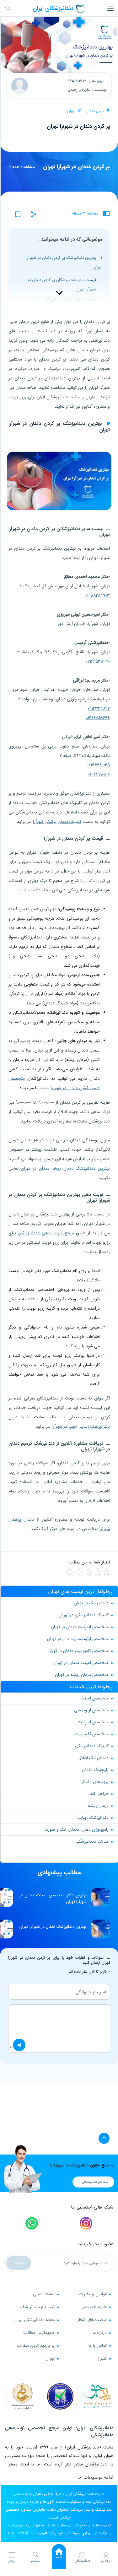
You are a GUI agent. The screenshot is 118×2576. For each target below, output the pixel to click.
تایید (19, 2263)
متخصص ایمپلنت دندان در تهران (80, 1627)
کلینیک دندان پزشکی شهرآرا (57, 822)
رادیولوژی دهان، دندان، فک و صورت (76, 1829)
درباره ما (100, 2333)
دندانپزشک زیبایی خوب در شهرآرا (81, 1427)
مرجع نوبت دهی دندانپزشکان (46, 1233)
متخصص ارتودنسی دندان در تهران (78, 1639)
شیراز (102, 2358)
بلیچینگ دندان (95, 1770)
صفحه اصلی (44, 2294)
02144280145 (98, 765)
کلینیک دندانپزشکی (92, 1746)
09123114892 (99, 709)
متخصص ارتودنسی (91, 1710)
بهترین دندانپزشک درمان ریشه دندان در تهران (65, 1168)
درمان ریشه (98, 1806)
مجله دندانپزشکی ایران (35, 2320)
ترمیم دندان (95, 111)
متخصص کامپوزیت (92, 1734)
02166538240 (98, 661)
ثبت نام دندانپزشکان (95, 2182)
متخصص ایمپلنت (93, 1722)
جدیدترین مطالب (39, 2333)
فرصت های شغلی (91, 2320)
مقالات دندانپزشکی (92, 1841)
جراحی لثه (99, 1794)
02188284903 (98, 595)
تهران (71, 111)
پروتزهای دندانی (94, 1782)
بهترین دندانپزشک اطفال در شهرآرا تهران (53, 1927)
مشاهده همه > (22, 167)
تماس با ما (98, 2345)
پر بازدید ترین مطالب (36, 2345)
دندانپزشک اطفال (94, 1758)
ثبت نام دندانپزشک (38, 2307)
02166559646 (98, 718)
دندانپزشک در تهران (91, 1603)
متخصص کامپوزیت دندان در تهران (78, 1651)
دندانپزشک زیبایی (93, 1818)
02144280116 (99, 774)
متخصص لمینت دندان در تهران (81, 1663)
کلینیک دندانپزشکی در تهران (84, 1615)
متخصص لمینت (94, 1698)
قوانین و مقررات (93, 2294)
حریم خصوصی (94, 2307)
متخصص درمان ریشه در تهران (82, 1675)
